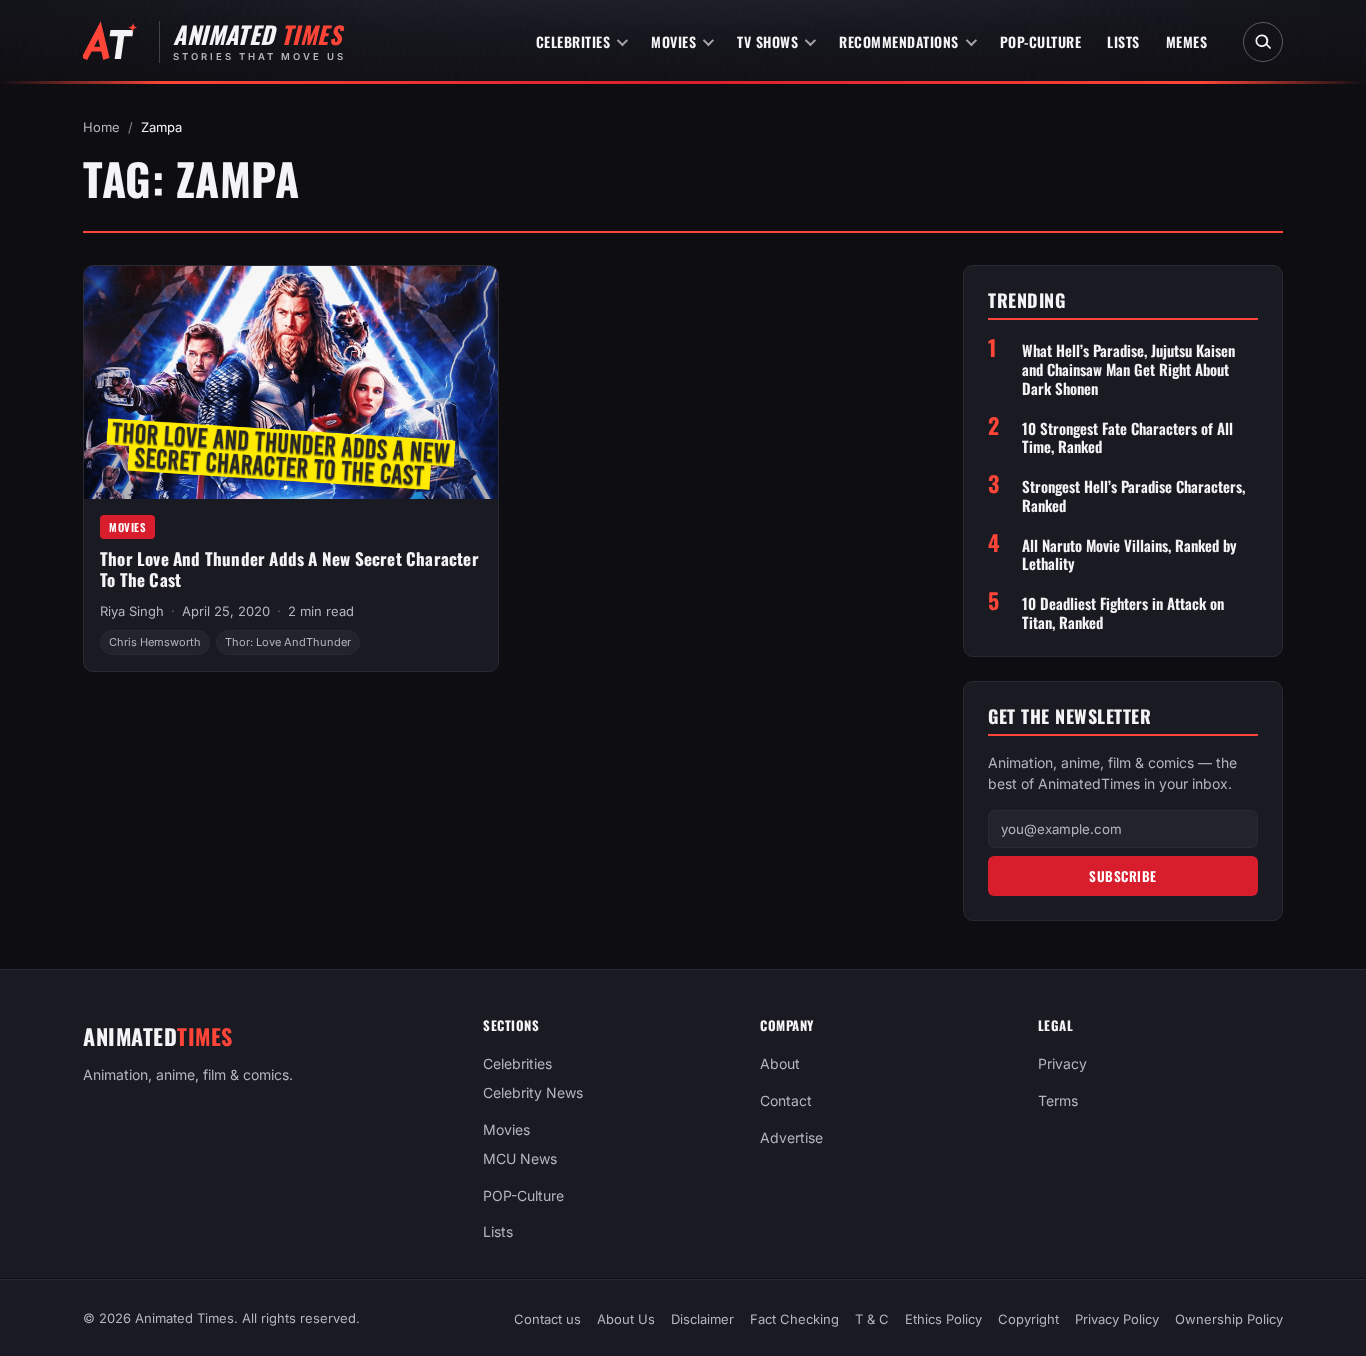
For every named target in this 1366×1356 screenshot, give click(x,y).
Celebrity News (533, 1092)
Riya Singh (132, 611)
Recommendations (899, 41)
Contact (786, 1100)
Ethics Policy (943, 1319)
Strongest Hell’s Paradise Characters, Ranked (1133, 496)
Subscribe (1123, 876)
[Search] (1263, 42)
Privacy (1062, 1063)
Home (101, 127)
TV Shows (767, 41)
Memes (1187, 41)
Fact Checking (794, 1319)
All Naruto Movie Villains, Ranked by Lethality (1129, 555)
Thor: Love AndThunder (288, 642)
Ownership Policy (1229, 1319)
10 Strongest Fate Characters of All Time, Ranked (1127, 438)
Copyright (1028, 1319)
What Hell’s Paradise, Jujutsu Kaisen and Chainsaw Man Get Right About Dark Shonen (1128, 369)
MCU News (520, 1158)
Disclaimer (702, 1319)
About (780, 1063)
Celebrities (573, 41)
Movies (673, 41)
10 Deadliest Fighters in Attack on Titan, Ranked (1123, 613)
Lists (1123, 41)
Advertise (791, 1137)
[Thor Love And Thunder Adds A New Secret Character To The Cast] (291, 382)
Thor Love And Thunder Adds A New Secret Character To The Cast (289, 569)
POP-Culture (1041, 41)
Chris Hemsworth (155, 642)
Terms (1058, 1100)
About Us (626, 1319)
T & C (872, 1319)
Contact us (547, 1319)
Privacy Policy (1117, 1319)
